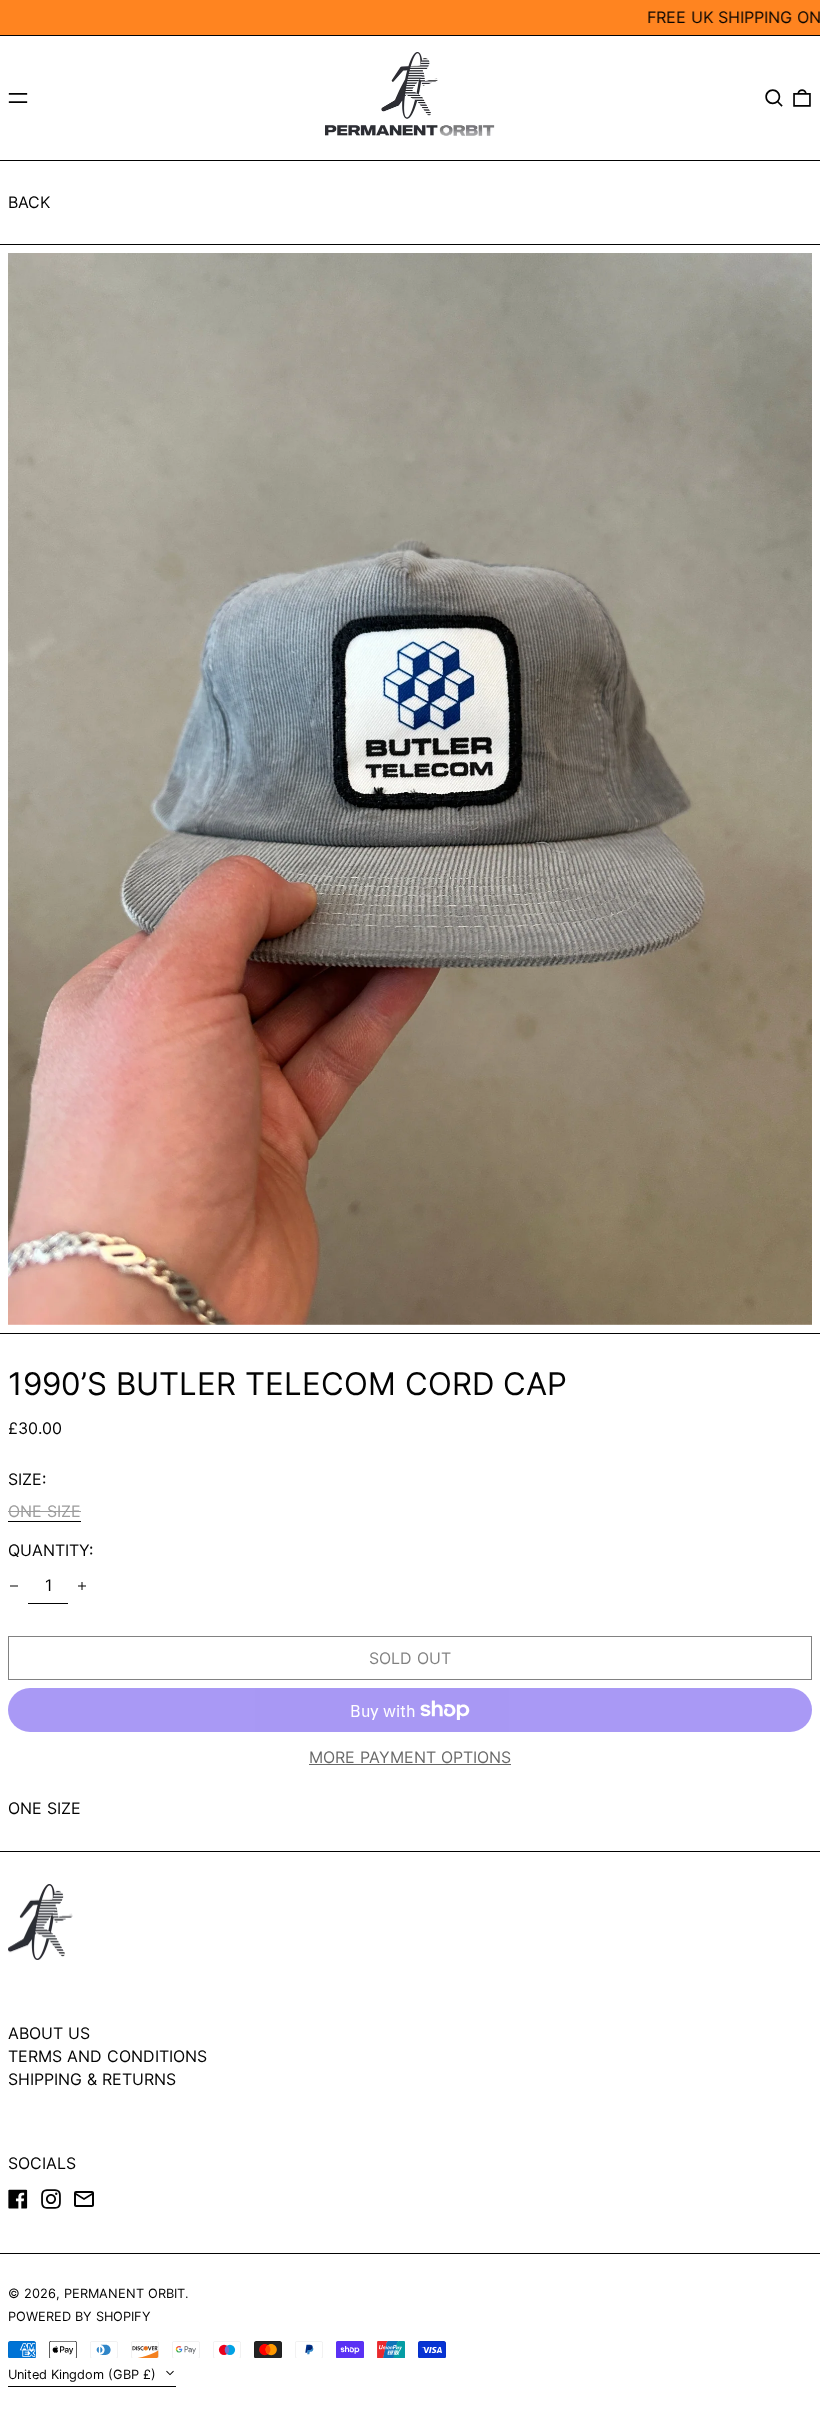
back (29, 202)
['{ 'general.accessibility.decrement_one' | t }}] (14, 1586)
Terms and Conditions (107, 2056)
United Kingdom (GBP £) (84, 2374)
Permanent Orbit (124, 2293)
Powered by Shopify (79, 2316)
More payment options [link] (410, 1757)
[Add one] (82, 1586)
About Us (49, 2033)
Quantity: (50, 1550)
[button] (774, 98)
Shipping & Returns (92, 2079)
